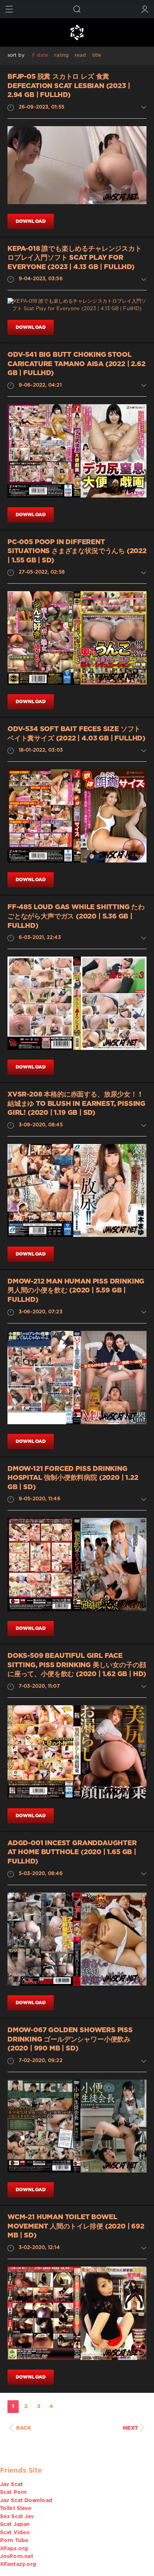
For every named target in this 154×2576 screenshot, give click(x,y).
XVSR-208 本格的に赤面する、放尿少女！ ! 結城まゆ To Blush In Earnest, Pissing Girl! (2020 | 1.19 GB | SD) (76, 1104)
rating (61, 55)
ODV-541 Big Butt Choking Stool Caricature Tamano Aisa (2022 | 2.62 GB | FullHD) (76, 364)
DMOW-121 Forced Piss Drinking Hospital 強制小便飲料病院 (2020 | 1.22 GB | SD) (73, 1478)
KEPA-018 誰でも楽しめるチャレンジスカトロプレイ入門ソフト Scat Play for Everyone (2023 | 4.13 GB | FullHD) (75, 258)
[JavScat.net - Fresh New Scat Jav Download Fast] (77, 32)
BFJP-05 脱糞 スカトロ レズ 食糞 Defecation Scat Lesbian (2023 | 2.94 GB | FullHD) (69, 86)
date (43, 55)
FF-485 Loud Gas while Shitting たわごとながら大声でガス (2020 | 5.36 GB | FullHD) (76, 916)
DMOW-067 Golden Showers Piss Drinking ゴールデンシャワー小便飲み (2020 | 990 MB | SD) (70, 2039)
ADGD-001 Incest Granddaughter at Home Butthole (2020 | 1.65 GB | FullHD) (72, 1853)
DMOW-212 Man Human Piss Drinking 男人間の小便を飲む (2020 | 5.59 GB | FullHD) (76, 1291)
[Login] (145, 9)
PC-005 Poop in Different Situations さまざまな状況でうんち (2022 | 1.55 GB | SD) (77, 551)
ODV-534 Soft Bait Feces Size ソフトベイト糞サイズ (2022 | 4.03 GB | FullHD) (76, 734)
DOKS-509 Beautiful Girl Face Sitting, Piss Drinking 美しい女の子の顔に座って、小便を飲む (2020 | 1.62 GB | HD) (77, 1665)
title (97, 55)
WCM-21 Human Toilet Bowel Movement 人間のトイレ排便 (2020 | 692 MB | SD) (76, 2226)
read (80, 55)
